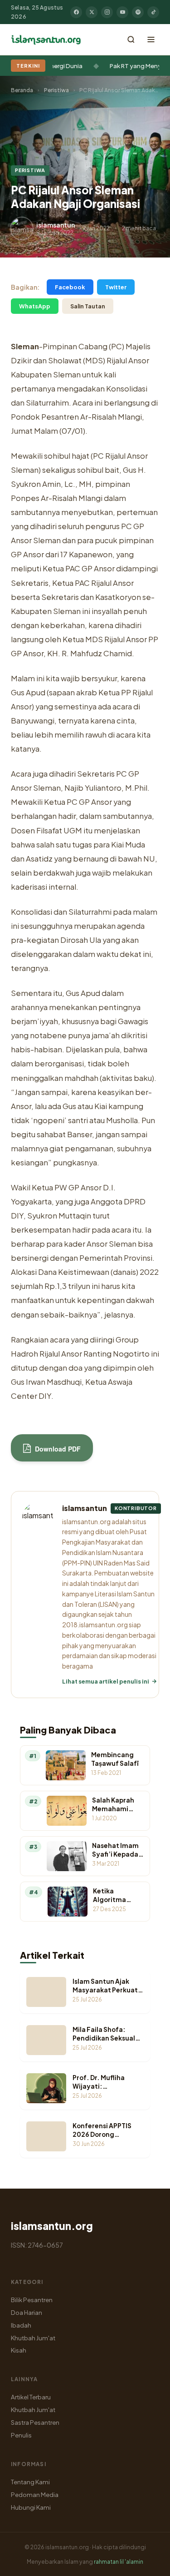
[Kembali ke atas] (147, 2562)
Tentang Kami (30, 2482)
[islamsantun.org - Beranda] (46, 40)
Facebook (70, 287)
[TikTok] (153, 12)
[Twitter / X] (92, 12)
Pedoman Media (35, 2494)
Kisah (19, 2350)
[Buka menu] (151, 40)
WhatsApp (35, 306)
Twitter (116, 287)
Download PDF (57, 1449)
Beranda (22, 90)
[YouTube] (122, 12)
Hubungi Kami (31, 2507)
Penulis (21, 2435)
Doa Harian (27, 2312)
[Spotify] (138, 12)
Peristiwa (56, 90)
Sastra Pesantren (35, 2422)
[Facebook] (76, 12)
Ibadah (21, 2325)
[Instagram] (107, 12)
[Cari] (131, 40)
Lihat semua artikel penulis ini (106, 1681)
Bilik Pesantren (32, 2300)
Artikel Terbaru (31, 2397)
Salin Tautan (88, 306)
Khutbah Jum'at (33, 2338)
